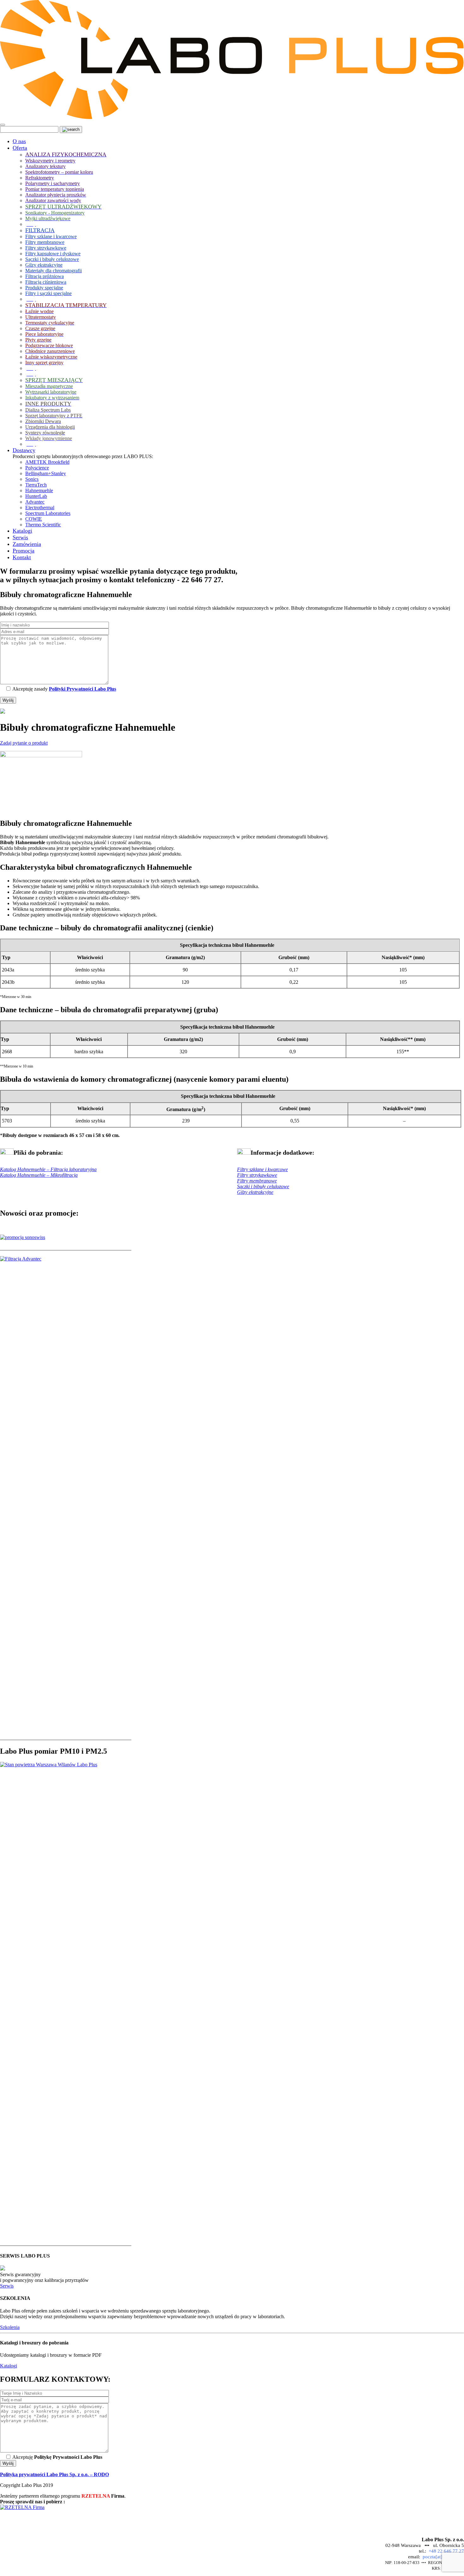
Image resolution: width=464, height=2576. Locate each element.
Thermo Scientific (43, 525)
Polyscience (37, 468)
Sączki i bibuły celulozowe (263, 1186)
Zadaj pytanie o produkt (24, 743)
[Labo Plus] (232, 117)
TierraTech (36, 485)
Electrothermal (40, 508)
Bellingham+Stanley (46, 473)
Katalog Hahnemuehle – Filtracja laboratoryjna (48, 1169)
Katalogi (9, 2366)
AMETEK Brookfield (47, 462)
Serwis (7, 2286)
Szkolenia (10, 2327)
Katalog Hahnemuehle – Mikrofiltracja (39, 1175)
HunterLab (36, 496)
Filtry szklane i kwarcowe (262, 1169)
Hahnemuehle (39, 490)
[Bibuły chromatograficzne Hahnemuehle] (41, 756)
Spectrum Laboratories (48, 513)
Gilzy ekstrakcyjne (255, 1192)
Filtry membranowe (257, 1181)
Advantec (35, 502)
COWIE (34, 519)
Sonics (32, 479)
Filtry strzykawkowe (257, 1175)
